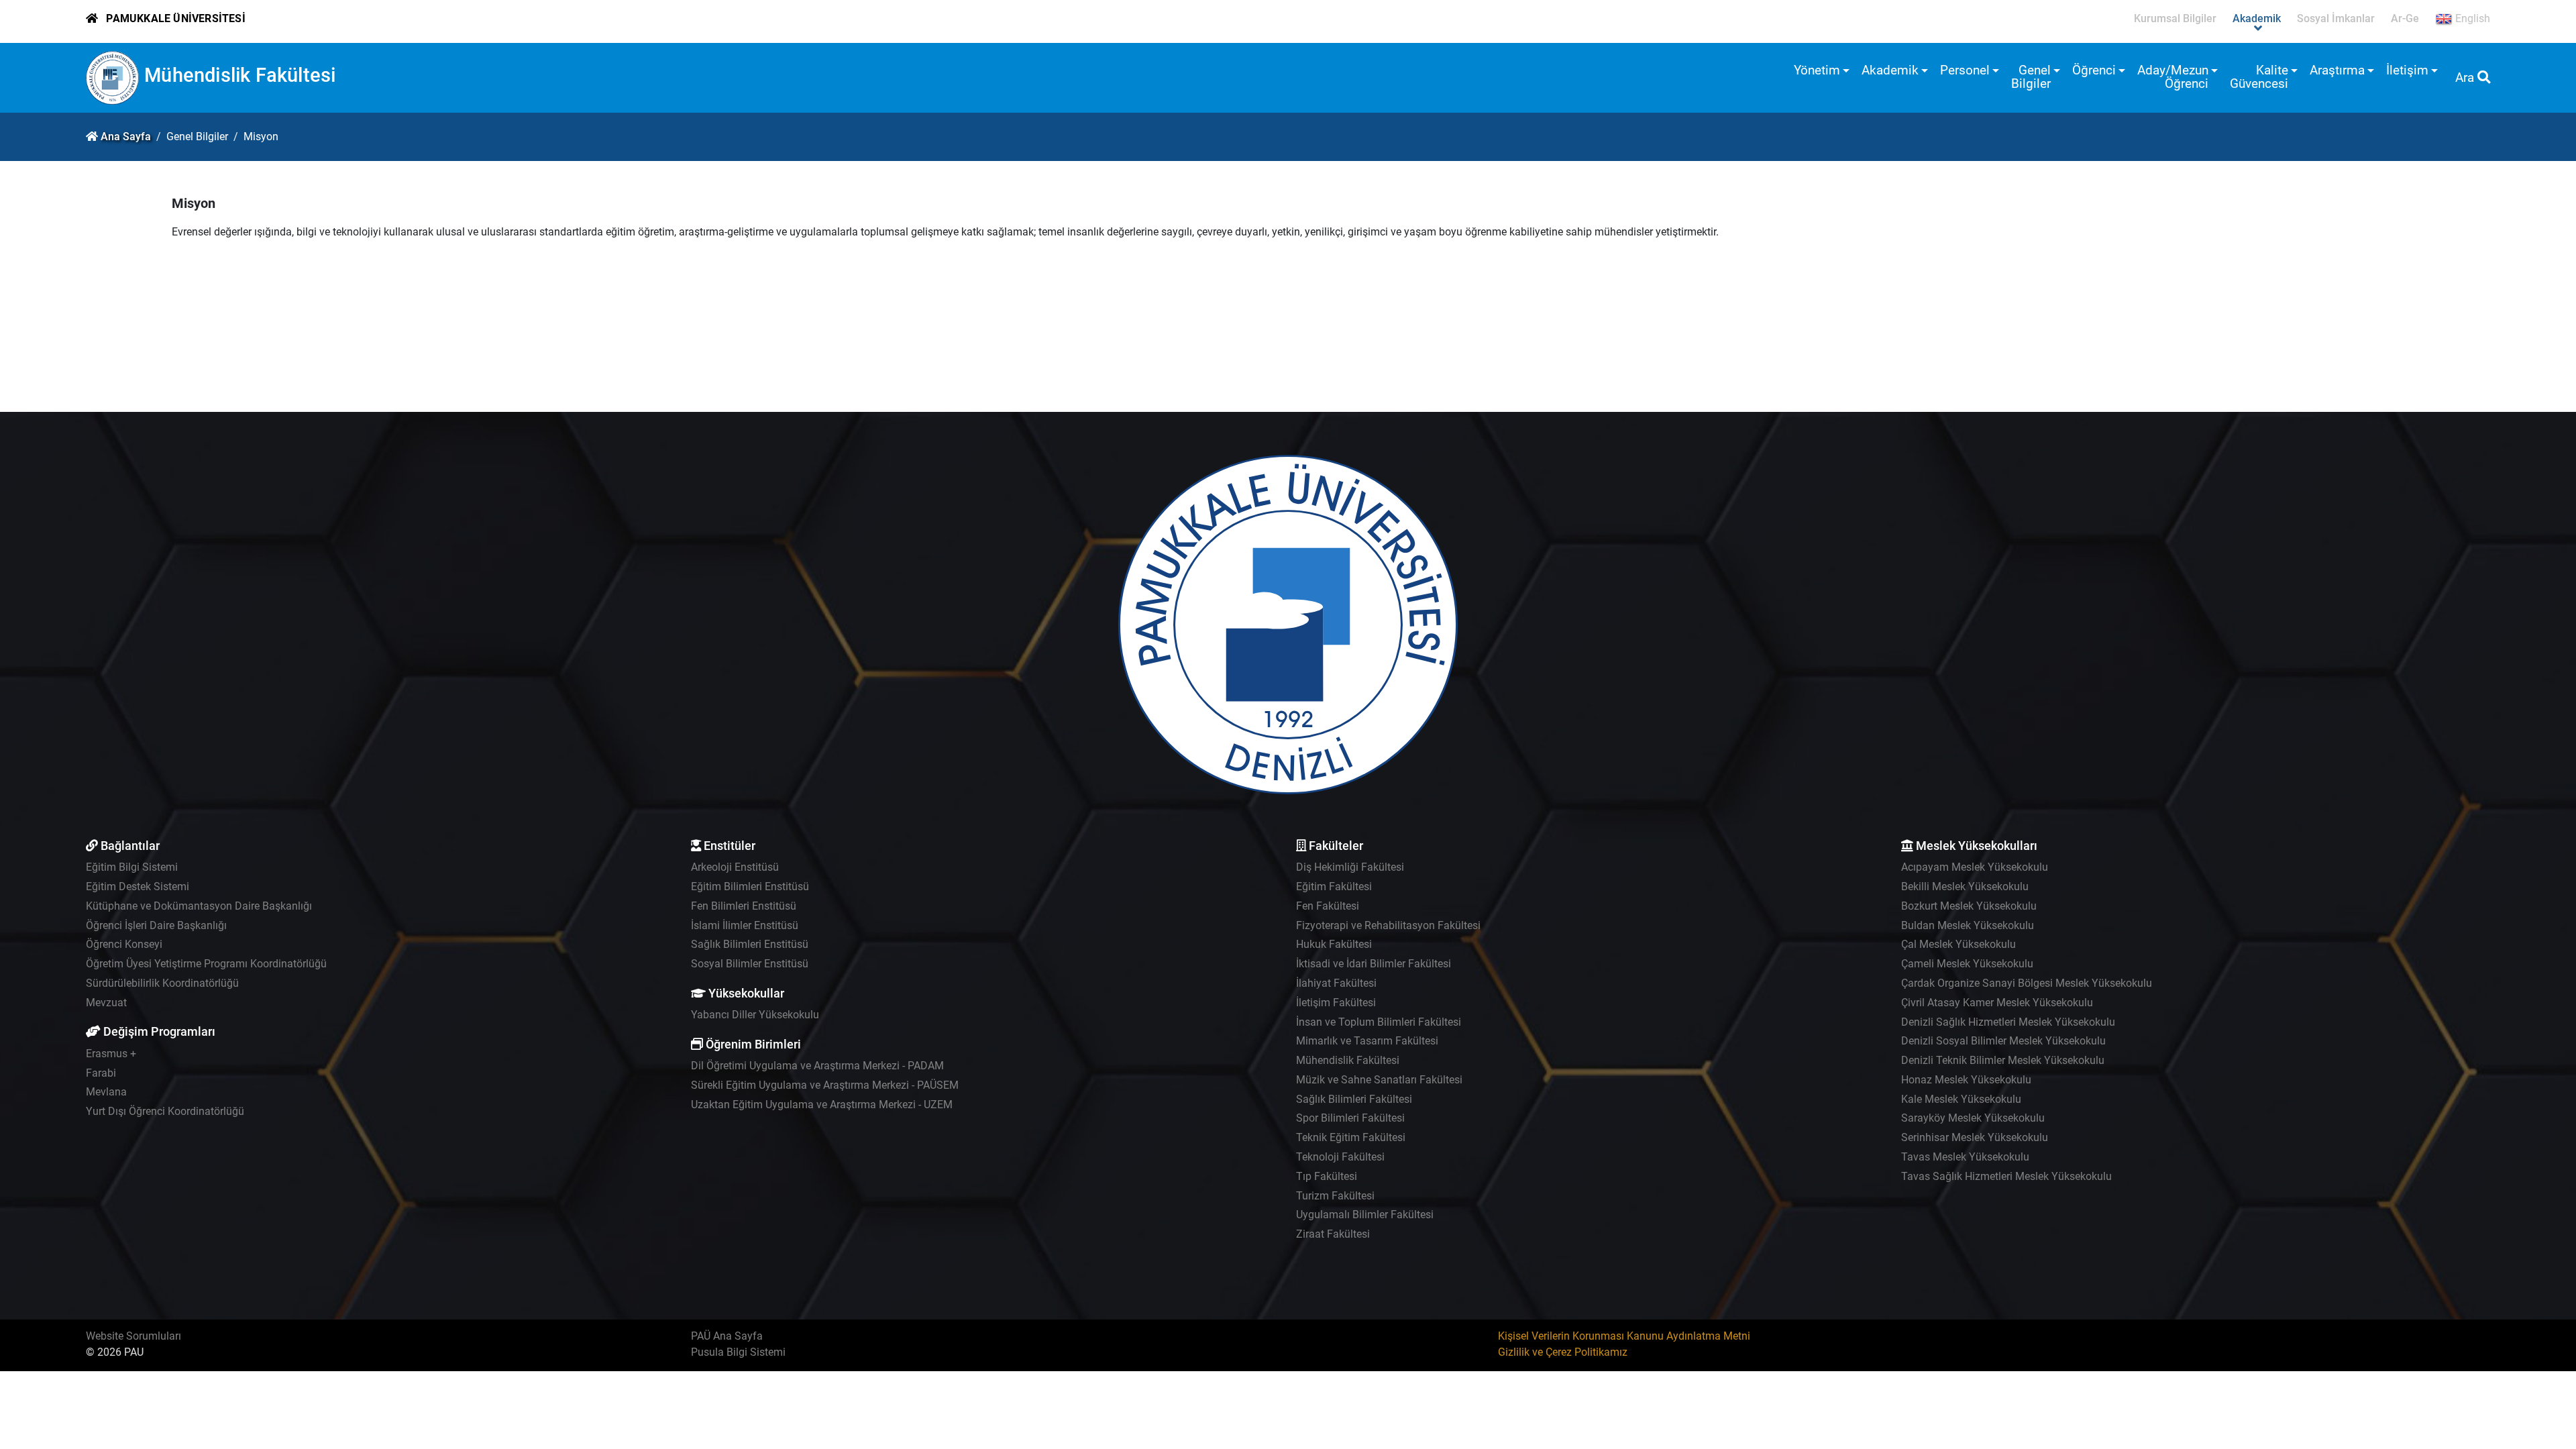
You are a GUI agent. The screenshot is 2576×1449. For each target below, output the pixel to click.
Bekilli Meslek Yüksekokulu (1965, 887)
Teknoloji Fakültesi (1340, 1157)
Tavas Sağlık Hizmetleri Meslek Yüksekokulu (2006, 1176)
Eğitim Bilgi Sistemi (132, 867)
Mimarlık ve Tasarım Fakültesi (1367, 1041)
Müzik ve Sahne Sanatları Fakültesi (1379, 1080)
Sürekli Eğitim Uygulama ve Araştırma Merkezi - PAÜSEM (825, 1085)
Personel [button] (1965, 70)
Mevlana (106, 1092)
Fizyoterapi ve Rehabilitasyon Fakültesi (1388, 925)
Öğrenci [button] (2094, 70)
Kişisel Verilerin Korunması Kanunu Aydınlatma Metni (1624, 1336)
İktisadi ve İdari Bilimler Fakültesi (1374, 964)
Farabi (101, 1073)
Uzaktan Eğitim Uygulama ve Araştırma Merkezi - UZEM (822, 1105)
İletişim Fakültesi (1336, 1003)
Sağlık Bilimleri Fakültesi (1354, 1099)
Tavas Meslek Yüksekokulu (1965, 1157)
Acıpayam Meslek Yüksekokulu (1975, 867)
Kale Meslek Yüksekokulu (1961, 1099)
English (2471, 18)
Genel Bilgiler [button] (2031, 77)
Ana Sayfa (126, 137)
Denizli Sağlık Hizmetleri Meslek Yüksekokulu (2008, 1022)
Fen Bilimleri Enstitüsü (744, 906)
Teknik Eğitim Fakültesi (1351, 1137)
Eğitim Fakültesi (1334, 887)
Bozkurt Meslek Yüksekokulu (1969, 906)
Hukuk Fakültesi (1334, 944)
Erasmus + (111, 1054)
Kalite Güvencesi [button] (2259, 77)
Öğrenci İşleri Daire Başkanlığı (156, 925)
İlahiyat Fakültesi (1336, 983)
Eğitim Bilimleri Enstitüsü (750, 887)
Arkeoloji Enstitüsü (735, 867)
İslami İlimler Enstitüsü (745, 925)
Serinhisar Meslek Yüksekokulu (1975, 1137)
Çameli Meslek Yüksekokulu (1967, 964)
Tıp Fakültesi (1327, 1176)
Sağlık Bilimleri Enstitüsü (750, 944)
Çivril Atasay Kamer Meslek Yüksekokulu (1997, 1003)
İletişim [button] (2407, 70)
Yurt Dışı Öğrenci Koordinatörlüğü (165, 1111)
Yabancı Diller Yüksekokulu (755, 1015)
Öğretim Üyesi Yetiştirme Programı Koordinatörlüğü (206, 964)
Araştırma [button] (2337, 70)
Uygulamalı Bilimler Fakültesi (1365, 1215)
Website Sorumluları (133, 1336)
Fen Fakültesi (1328, 906)
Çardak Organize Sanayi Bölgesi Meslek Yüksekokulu (2027, 983)
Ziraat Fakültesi (1333, 1234)
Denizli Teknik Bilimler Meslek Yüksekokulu (2003, 1060)
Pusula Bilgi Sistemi (738, 1352)
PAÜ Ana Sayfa (727, 1336)
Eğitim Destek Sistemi (138, 887)
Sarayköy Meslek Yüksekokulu (1973, 1118)
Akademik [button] (1890, 70)
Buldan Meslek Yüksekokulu (1968, 925)
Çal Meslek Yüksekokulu (1958, 944)
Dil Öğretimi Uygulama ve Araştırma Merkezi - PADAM (817, 1066)
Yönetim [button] (1817, 70)
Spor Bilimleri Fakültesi (1350, 1118)
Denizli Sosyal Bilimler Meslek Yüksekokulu (2003, 1041)
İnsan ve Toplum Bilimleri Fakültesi (1379, 1022)
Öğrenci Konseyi (124, 944)
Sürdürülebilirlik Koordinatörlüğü (162, 983)
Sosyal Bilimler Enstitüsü (750, 964)
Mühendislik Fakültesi (240, 75)
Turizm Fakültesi (1335, 1196)
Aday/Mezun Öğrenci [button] (2173, 77)
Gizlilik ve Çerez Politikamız (1563, 1352)
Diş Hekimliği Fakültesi (1350, 867)
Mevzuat (106, 1003)
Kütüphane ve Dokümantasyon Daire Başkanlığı (199, 906)
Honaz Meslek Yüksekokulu (1966, 1080)
